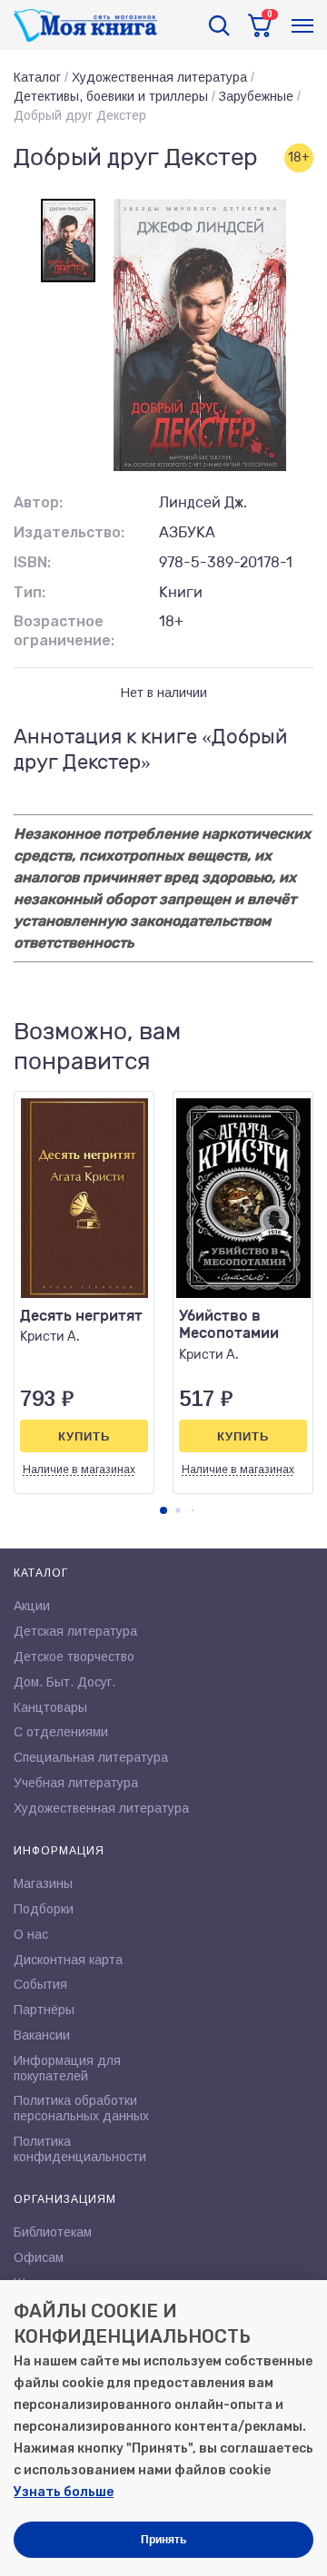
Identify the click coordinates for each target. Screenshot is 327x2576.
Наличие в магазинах (79, 1470)
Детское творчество (74, 1657)
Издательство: (69, 532)
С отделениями (61, 1732)
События (40, 1984)
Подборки (44, 1909)
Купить (84, 1436)
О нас (31, 1934)
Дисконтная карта (68, 1960)
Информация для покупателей (67, 2068)
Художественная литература (159, 77)
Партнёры (44, 2010)
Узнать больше (64, 2492)
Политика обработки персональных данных (81, 2108)
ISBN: (32, 562)
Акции (32, 1606)
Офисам (39, 2257)
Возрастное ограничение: (64, 631)
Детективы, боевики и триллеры (111, 96)
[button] (163, 1510)
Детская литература (75, 1631)
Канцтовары (50, 1707)
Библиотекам (53, 2232)
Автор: (38, 502)
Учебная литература (76, 1783)
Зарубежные (256, 96)
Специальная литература (91, 1757)
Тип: (30, 592)
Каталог (37, 77)
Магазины (43, 1883)
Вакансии (42, 2035)
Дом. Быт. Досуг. (64, 1682)
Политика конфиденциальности (80, 2149)
